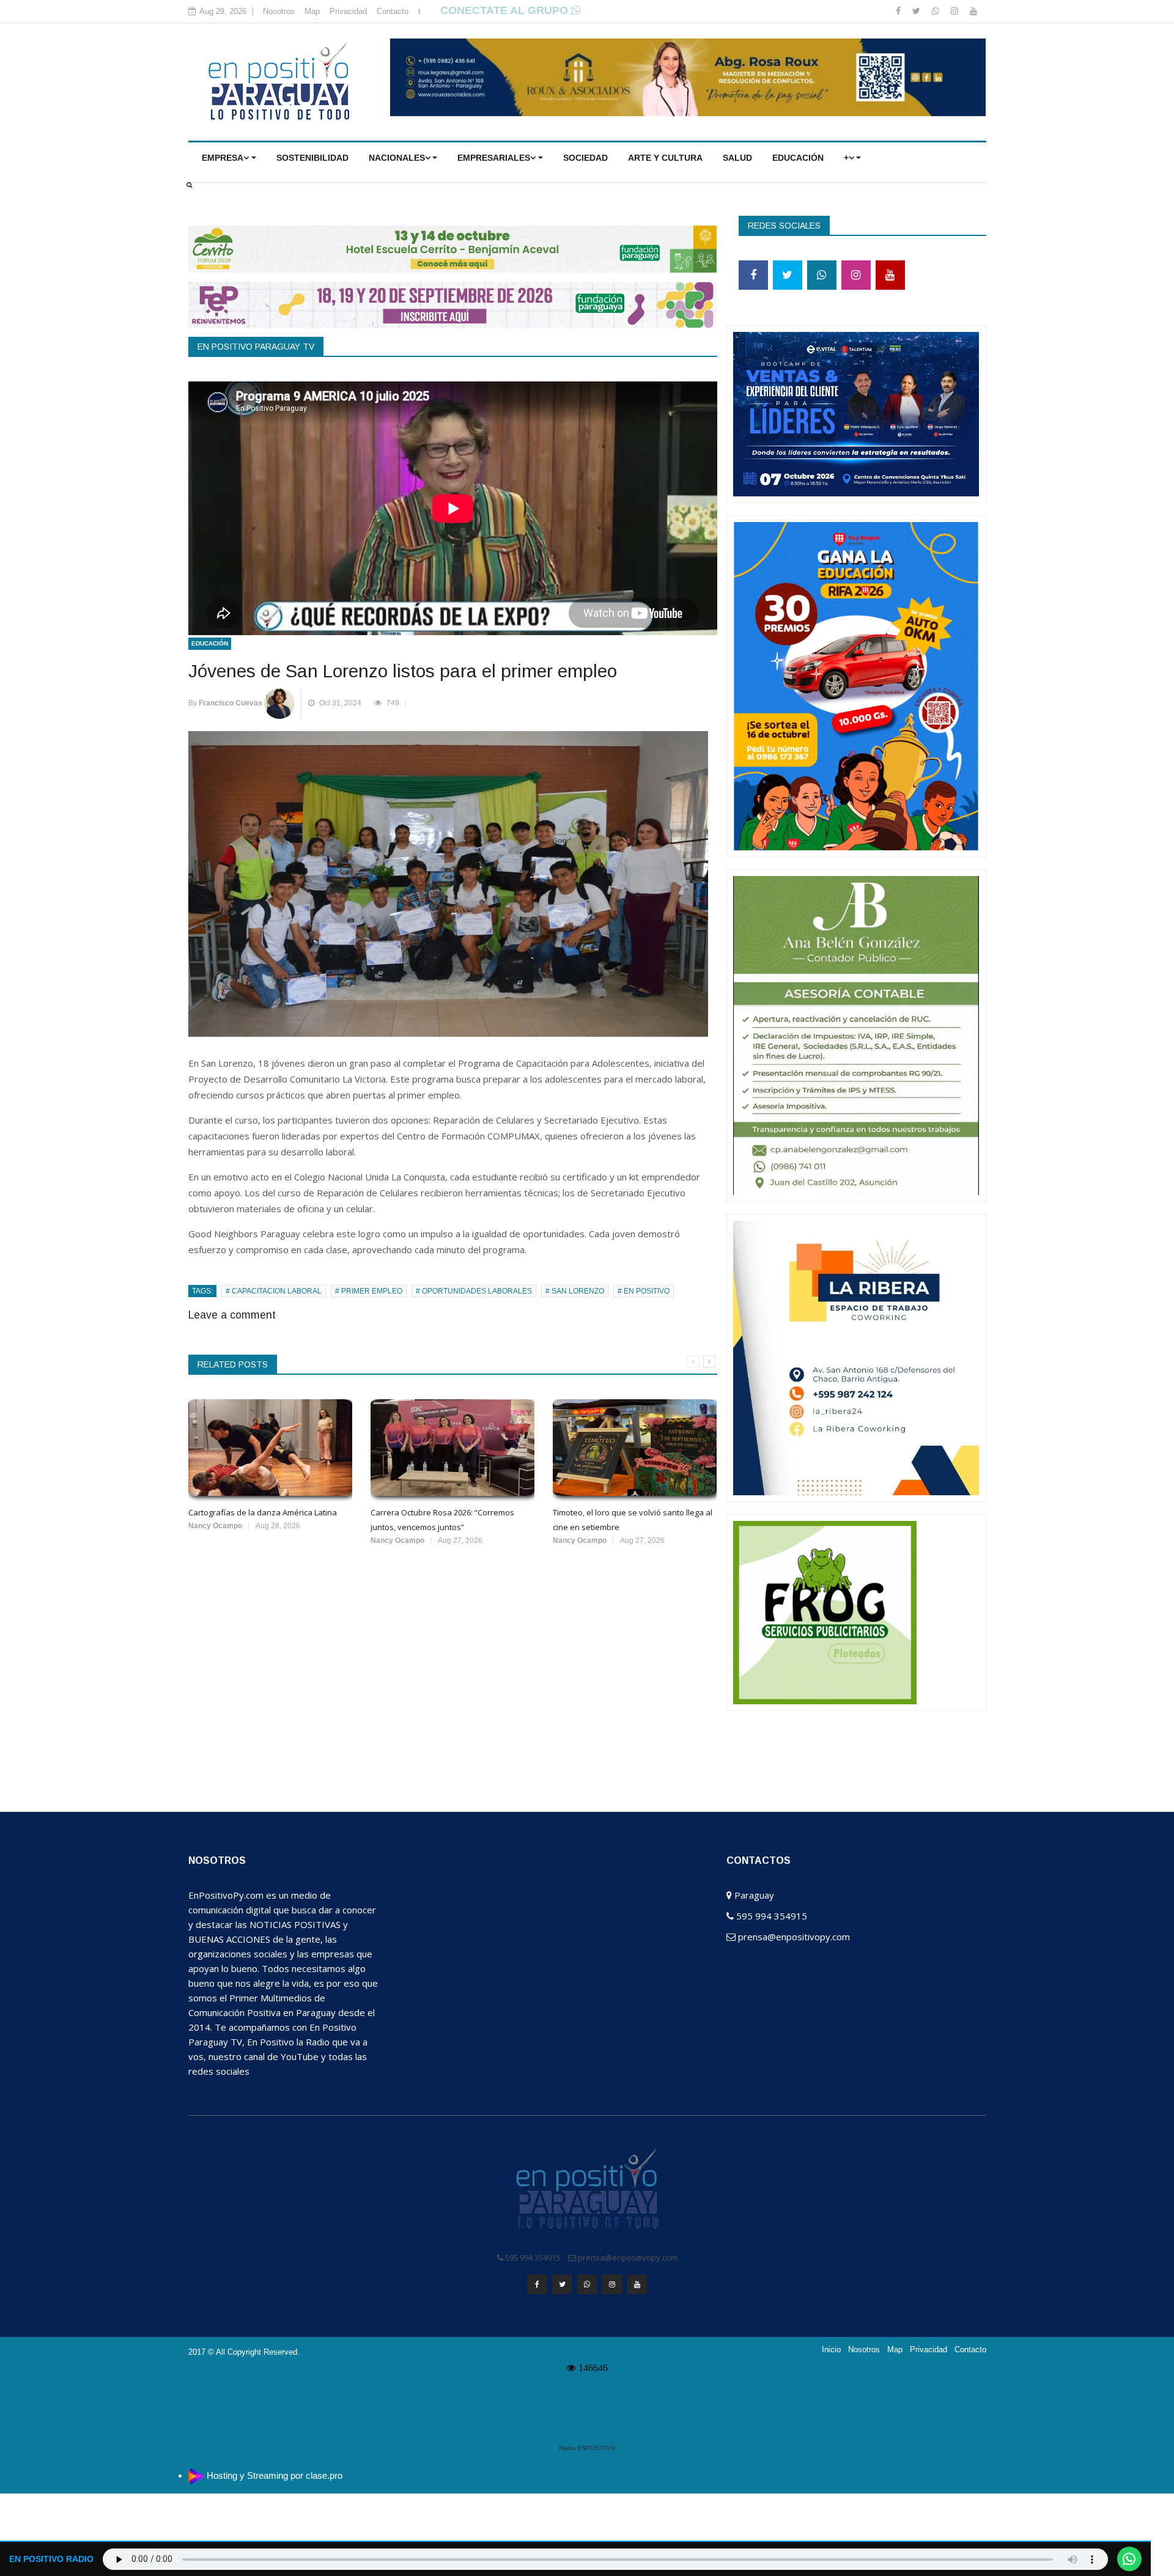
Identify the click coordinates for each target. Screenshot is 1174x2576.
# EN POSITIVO (644, 1291)
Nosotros (279, 11)
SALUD (737, 158)
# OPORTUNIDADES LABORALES (474, 1291)
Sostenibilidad (312, 158)
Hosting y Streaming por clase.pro (275, 2475)
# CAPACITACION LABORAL (274, 1291)
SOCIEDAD (585, 158)
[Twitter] (917, 11)
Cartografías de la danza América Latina (263, 1512)
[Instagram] (956, 11)
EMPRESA (223, 158)
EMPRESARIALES (494, 158)
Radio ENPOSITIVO (587, 2448)
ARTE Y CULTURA (665, 158)
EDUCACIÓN (798, 158)
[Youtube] (973, 11)
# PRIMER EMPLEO (369, 1291)
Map (312, 11)
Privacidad (348, 11)
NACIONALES (397, 158)
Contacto (393, 11)
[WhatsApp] (937, 11)
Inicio (831, 2350)
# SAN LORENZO (575, 1291)
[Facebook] (899, 11)
